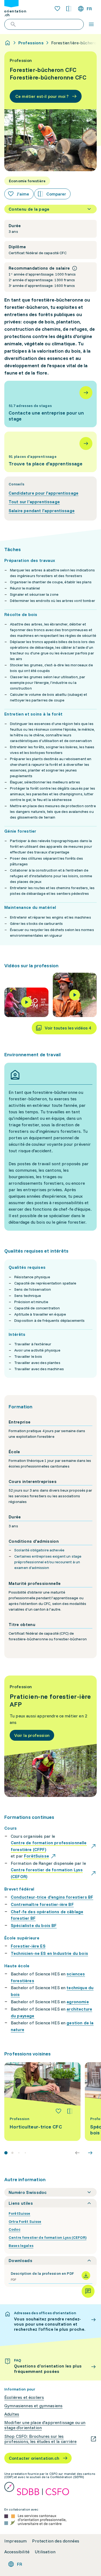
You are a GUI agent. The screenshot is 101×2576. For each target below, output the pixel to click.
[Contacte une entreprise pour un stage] (50, 404)
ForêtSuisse (20, 2213)
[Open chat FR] (88, 2291)
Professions (31, 43)
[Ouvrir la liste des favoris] (57, 9)
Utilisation (45, 2552)
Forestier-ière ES (28, 1946)
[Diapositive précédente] (77, 2153)
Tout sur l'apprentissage (34, 502)
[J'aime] (58, 2111)
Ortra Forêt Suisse (25, 2221)
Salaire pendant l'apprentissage (42, 511)
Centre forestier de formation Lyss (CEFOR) (48, 2237)
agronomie (78, 2002)
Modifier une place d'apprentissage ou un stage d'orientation (45, 2425)
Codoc (15, 2229)
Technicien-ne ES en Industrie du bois (49, 1953)
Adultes (12, 2414)
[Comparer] (70, 2111)
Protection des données (56, 2541)
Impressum (15, 2541)
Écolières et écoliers (24, 2397)
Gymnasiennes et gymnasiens (33, 2406)
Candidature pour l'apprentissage (43, 493)
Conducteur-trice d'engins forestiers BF (52, 1897)
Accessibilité (17, 2552)
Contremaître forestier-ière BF (42, 1904)
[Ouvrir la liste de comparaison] (69, 9)
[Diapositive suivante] (90, 2153)
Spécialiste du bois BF (34, 1925)
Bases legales (21, 2246)
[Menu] (91, 24)
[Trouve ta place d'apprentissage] (50, 452)
